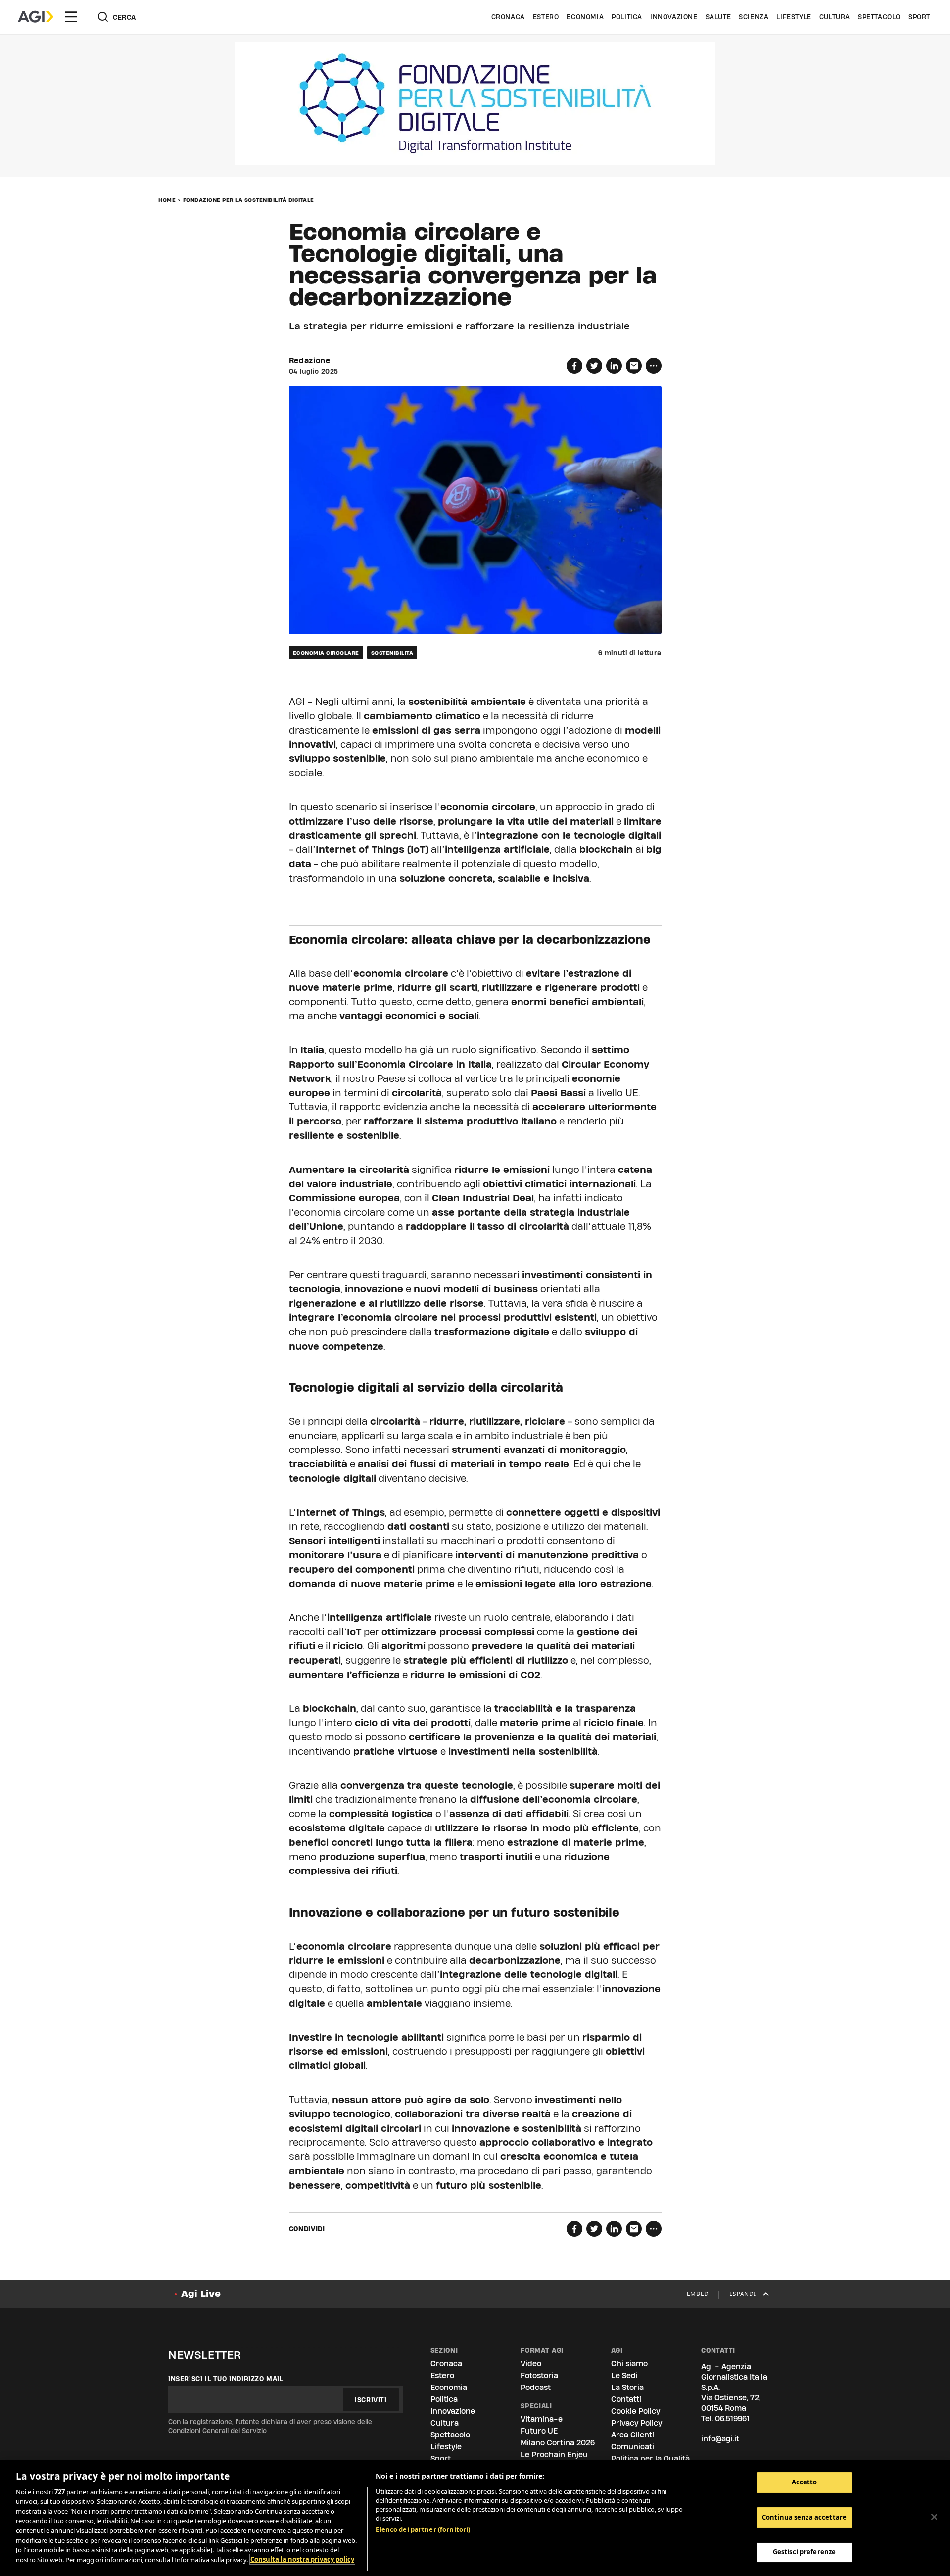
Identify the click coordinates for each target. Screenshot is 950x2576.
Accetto (805, 2482)
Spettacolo (879, 17)
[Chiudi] (934, 2517)
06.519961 (732, 2418)
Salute (718, 17)
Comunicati (633, 2447)
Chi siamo (629, 2364)
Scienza (754, 17)
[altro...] (654, 366)
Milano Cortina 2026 (558, 2443)
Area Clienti (633, 2435)
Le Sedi (624, 2375)
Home (167, 200)
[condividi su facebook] (574, 366)
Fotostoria (539, 2375)
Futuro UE (539, 2431)
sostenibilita (392, 653)
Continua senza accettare (804, 2517)
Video (531, 2364)
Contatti (626, 2399)
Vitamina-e (542, 2419)
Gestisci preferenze (804, 2552)
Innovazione (674, 17)
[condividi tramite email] (634, 366)
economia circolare (326, 653)
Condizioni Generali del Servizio (217, 2431)
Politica (627, 17)
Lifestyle (794, 17)
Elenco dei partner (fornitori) (423, 2529)
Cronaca (508, 17)
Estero (546, 17)
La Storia (627, 2387)
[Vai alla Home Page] (36, 17)
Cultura (835, 17)
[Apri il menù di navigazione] (71, 17)
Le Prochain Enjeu (554, 2455)
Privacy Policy (637, 2423)
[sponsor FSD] (475, 103)
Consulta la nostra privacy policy (302, 2559)
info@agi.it (720, 2439)
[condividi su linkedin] (614, 366)
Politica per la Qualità (650, 2459)
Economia (585, 17)
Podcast (536, 2387)
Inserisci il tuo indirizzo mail (226, 2379)
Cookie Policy (636, 2411)
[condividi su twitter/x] (594, 366)
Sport (919, 17)
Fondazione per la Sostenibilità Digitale (249, 200)
